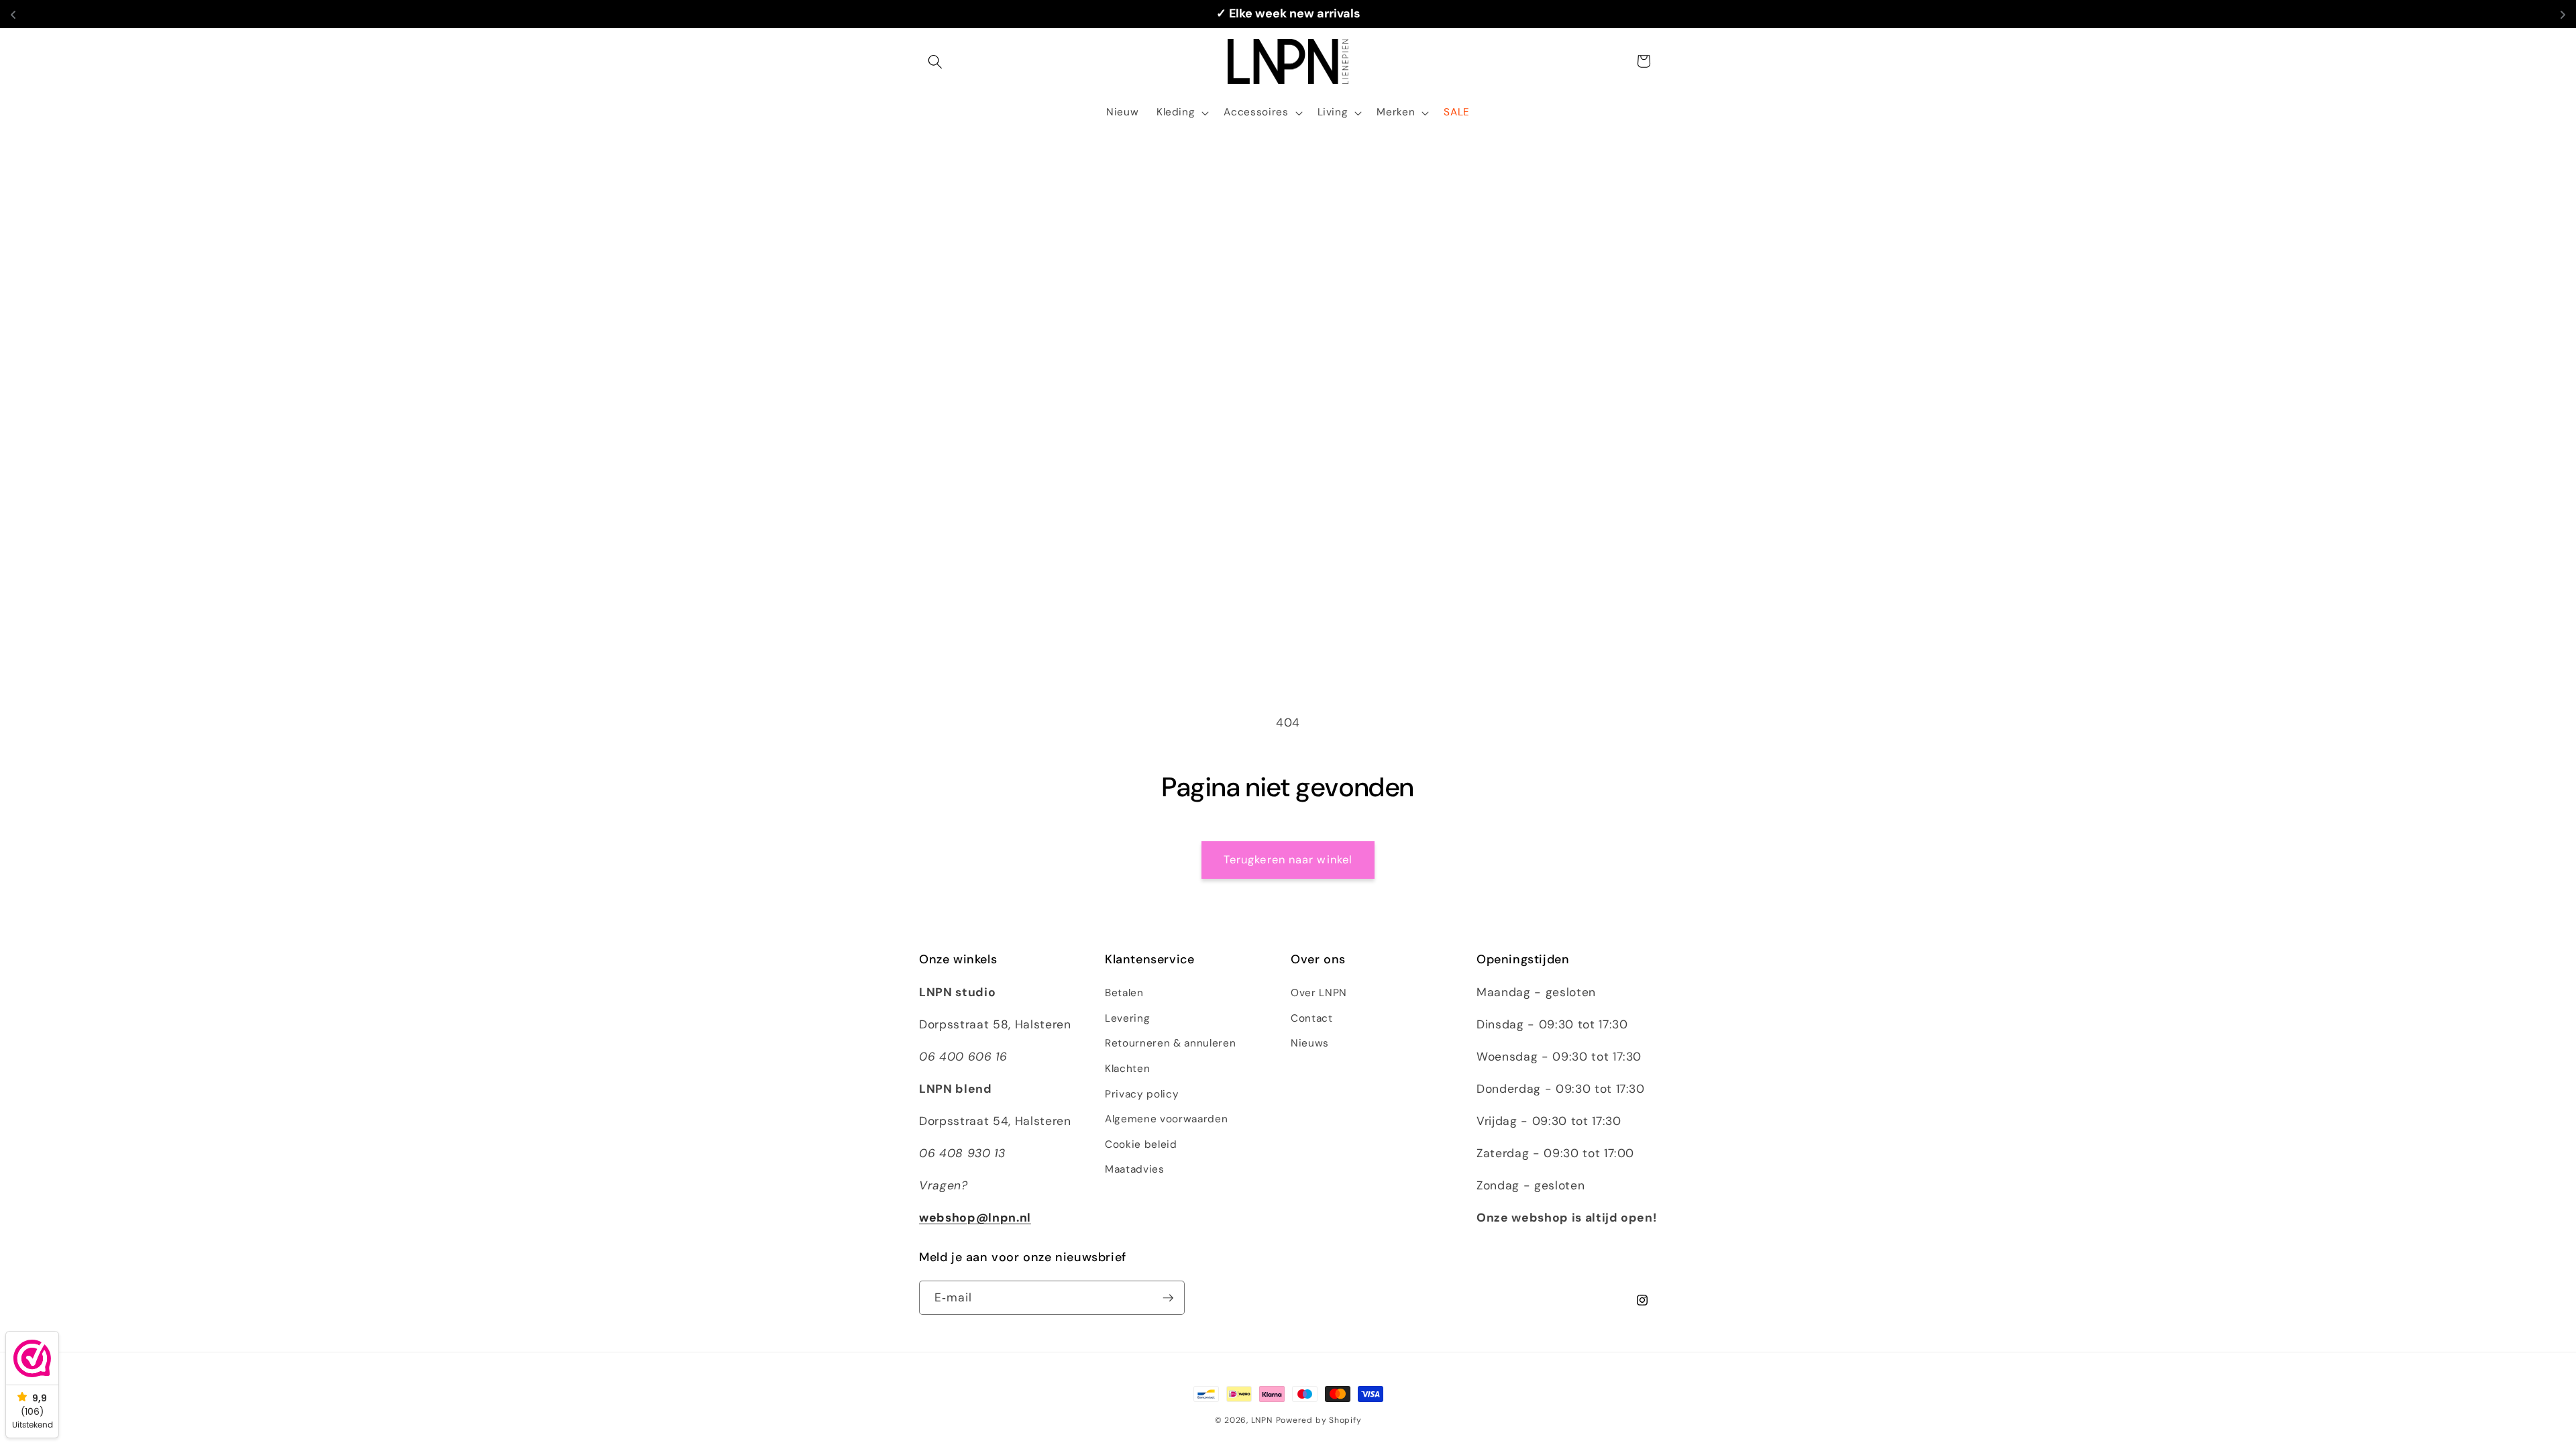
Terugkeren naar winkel (1288, 860)
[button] (935, 61)
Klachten (1127, 1069)
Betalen (1124, 993)
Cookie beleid (1141, 1144)
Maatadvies (1135, 1169)
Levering (1127, 1018)
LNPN (1262, 1420)
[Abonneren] (1168, 1298)
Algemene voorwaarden (1166, 1119)
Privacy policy (1142, 1094)
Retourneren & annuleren (1170, 1043)
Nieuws (1310, 1043)
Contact (1312, 1018)
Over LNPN (1319, 993)
